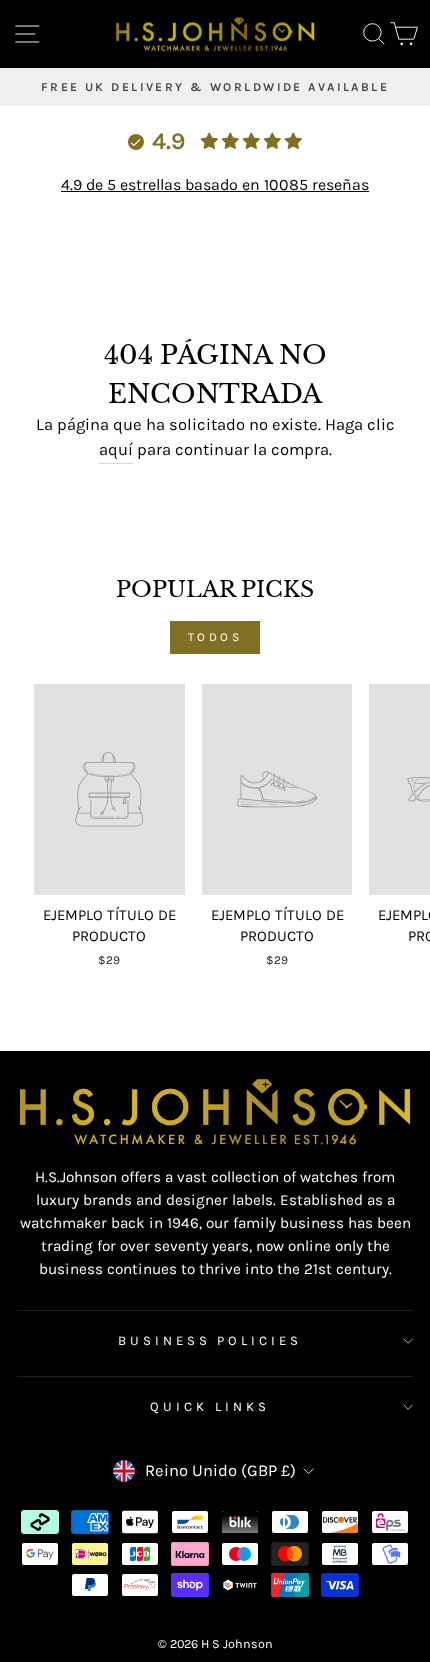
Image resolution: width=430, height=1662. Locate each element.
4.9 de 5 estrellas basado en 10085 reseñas (215, 184)
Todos (215, 637)
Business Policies (210, 1340)
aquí (116, 449)
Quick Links (210, 1406)
